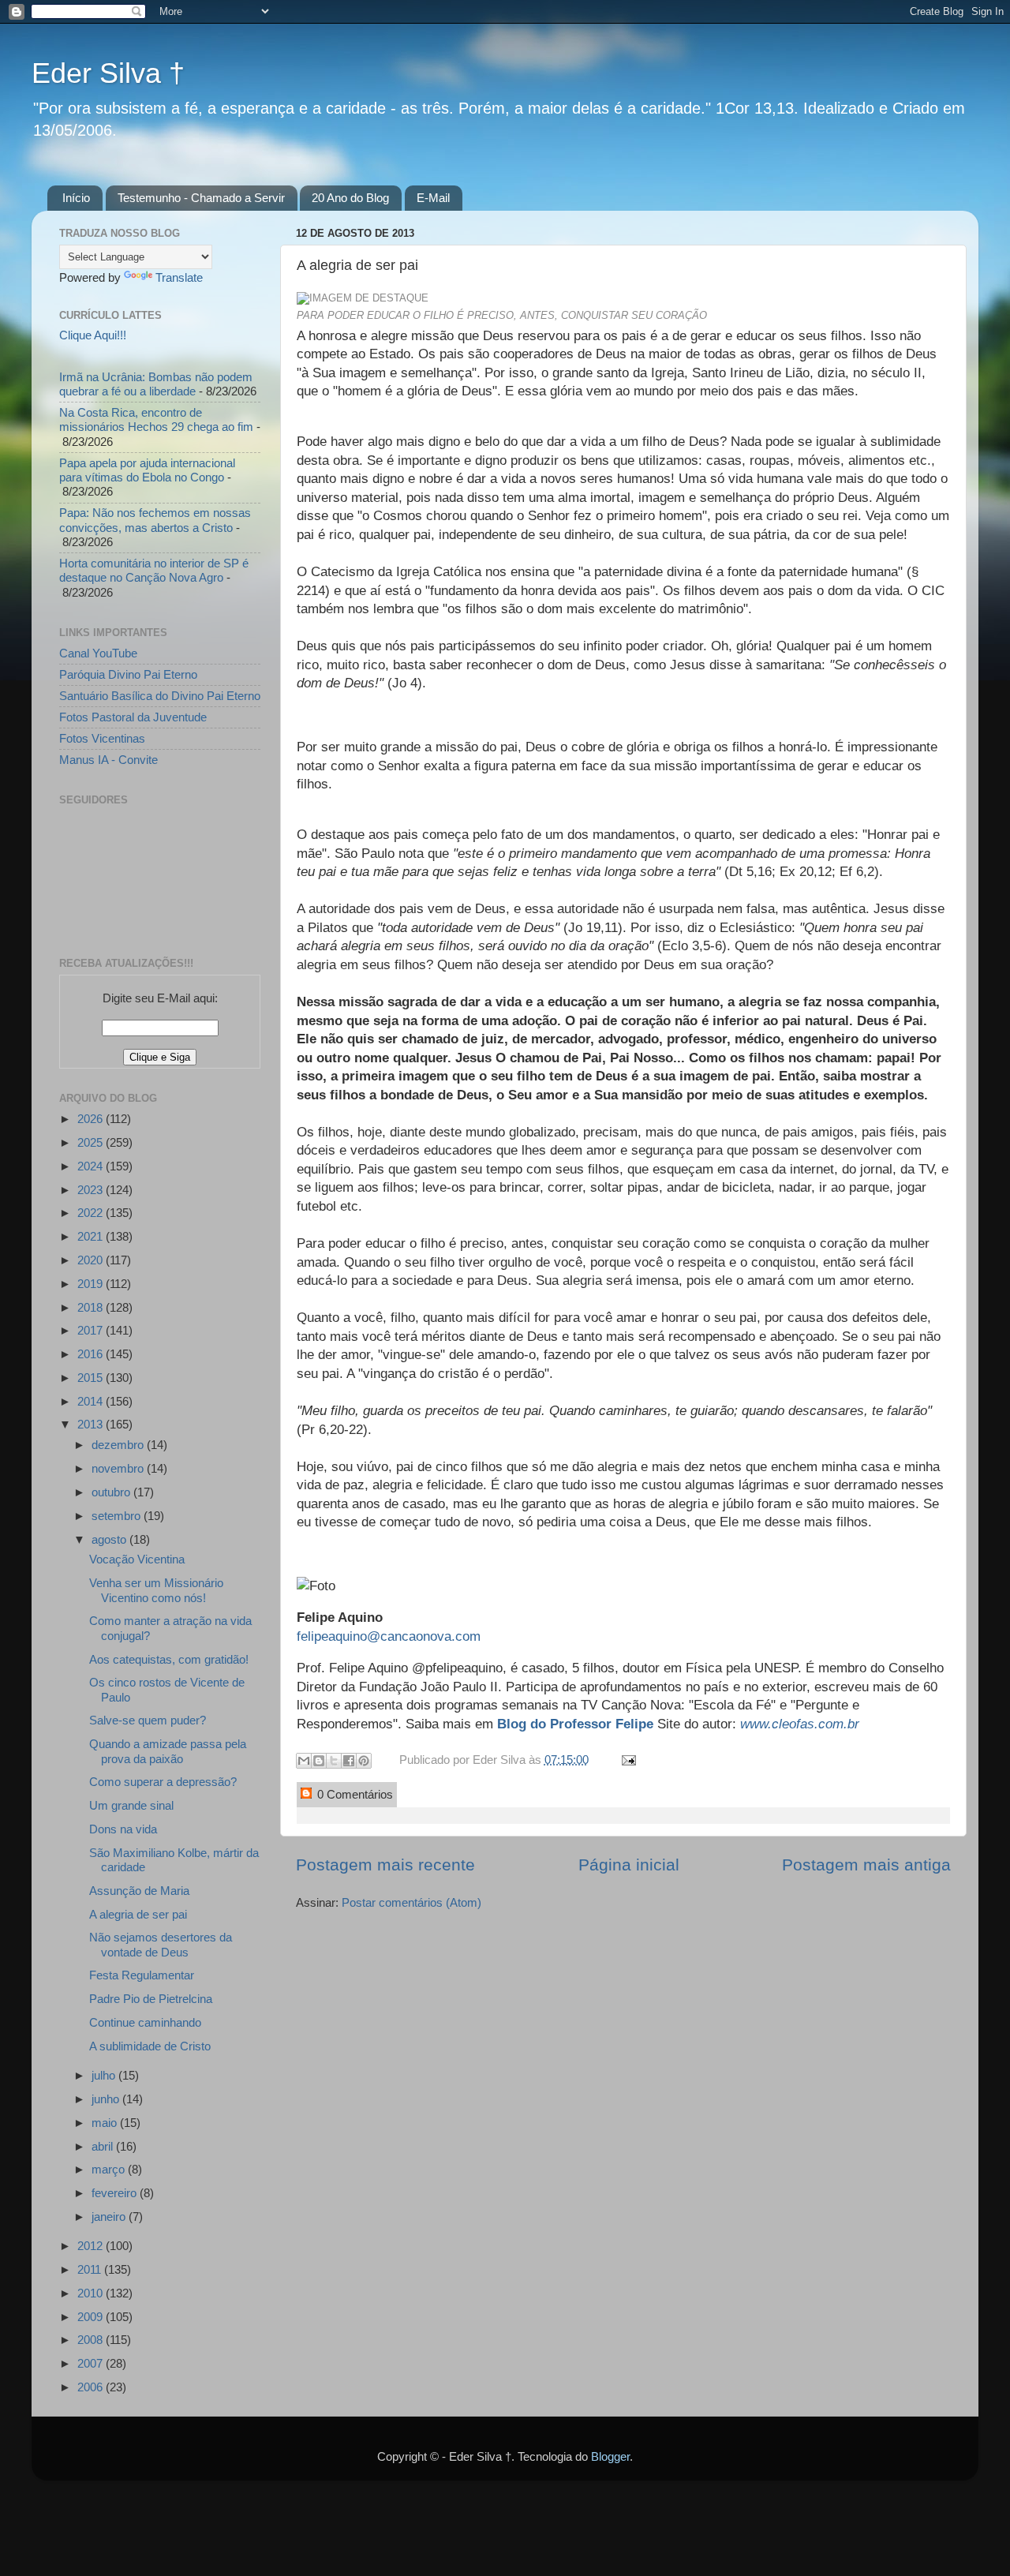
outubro (112, 1492)
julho (105, 2075)
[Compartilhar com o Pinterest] (364, 1761)
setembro (118, 1516)
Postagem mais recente (385, 1865)
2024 (92, 1166)
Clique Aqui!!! (93, 335)
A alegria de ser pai (138, 1914)
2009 (92, 2317)
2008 (92, 2340)
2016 (92, 1354)
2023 (92, 1190)
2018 (92, 1307)
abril (104, 2146)
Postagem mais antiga (866, 1865)
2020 (92, 1260)
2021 (92, 1236)
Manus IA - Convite (108, 760)
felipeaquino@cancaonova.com (389, 1636)
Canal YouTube (98, 653)
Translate (179, 277)
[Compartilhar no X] (334, 1761)
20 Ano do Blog (350, 198)
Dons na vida (123, 1829)
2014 (92, 1401)
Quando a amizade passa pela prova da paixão (168, 1751)
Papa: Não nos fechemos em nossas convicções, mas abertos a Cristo (155, 520)
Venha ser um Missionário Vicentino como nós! (156, 1590)
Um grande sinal (131, 1805)
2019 (92, 1284)
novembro (119, 1468)
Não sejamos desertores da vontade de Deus (161, 1944)
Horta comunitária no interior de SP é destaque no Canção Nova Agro (154, 570)
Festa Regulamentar (142, 1975)
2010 (92, 2293)
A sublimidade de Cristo (150, 2046)
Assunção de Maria (139, 1891)
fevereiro (116, 2193)
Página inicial (629, 1865)
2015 (92, 1378)
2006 (92, 2387)
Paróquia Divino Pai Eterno (128, 674)
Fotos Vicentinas (102, 738)
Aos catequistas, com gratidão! (169, 1659)
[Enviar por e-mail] (304, 1761)
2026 (92, 1119)
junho (107, 2099)
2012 (92, 2246)
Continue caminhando (145, 2022)
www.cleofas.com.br (800, 1724)
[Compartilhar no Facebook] (349, 1761)
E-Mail (433, 198)
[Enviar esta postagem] (626, 1760)
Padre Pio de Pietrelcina (151, 1999)
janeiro (110, 2217)
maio (106, 2123)
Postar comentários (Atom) (411, 1902)
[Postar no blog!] (319, 1761)
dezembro (119, 1445)
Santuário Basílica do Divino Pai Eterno (160, 696)
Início (76, 198)
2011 (91, 2269)
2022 (92, 1213)
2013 (92, 1424)
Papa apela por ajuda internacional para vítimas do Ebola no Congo (147, 470)
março (110, 2169)
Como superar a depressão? (163, 1782)
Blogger (610, 2456)
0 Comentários (353, 1794)
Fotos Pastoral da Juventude (133, 717)
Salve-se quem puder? (148, 1720)
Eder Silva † (108, 73)
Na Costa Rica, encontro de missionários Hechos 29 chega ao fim (156, 419)
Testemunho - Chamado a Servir (201, 198)
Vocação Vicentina (137, 1559)
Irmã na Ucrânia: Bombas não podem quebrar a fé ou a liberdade (156, 384)
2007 (92, 2363)
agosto (110, 1539)
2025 (92, 1142)
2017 (92, 1330)
